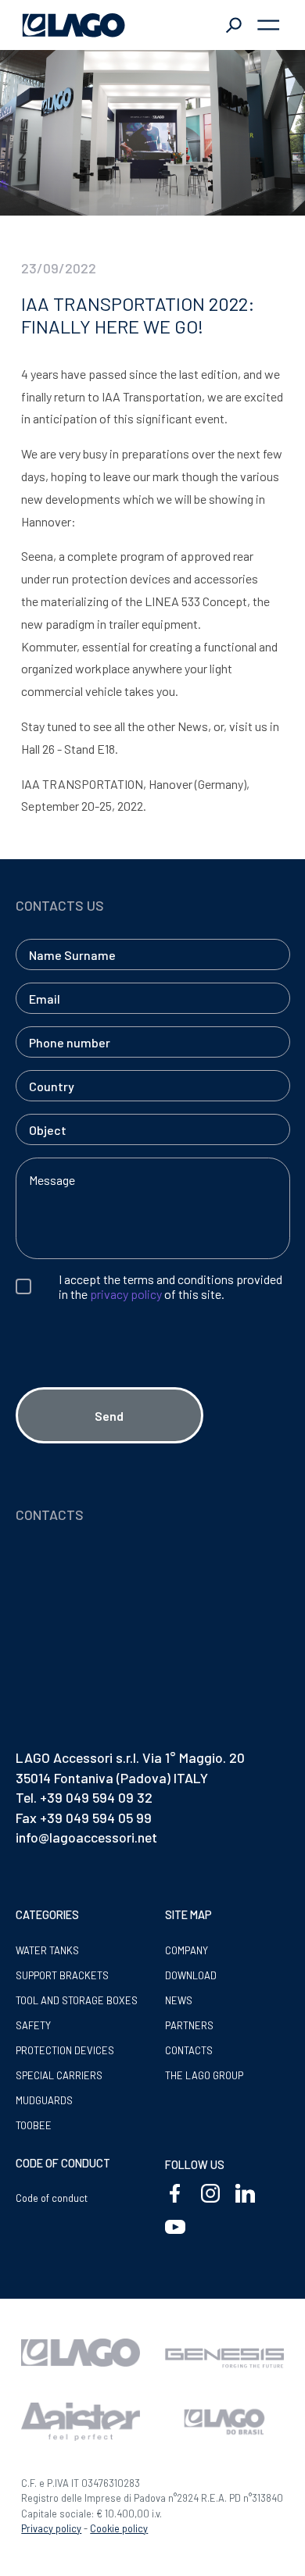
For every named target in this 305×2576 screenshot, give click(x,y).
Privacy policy (51, 2528)
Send (109, 1416)
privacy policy (126, 1294)
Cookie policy (119, 2528)
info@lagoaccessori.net (86, 1837)
